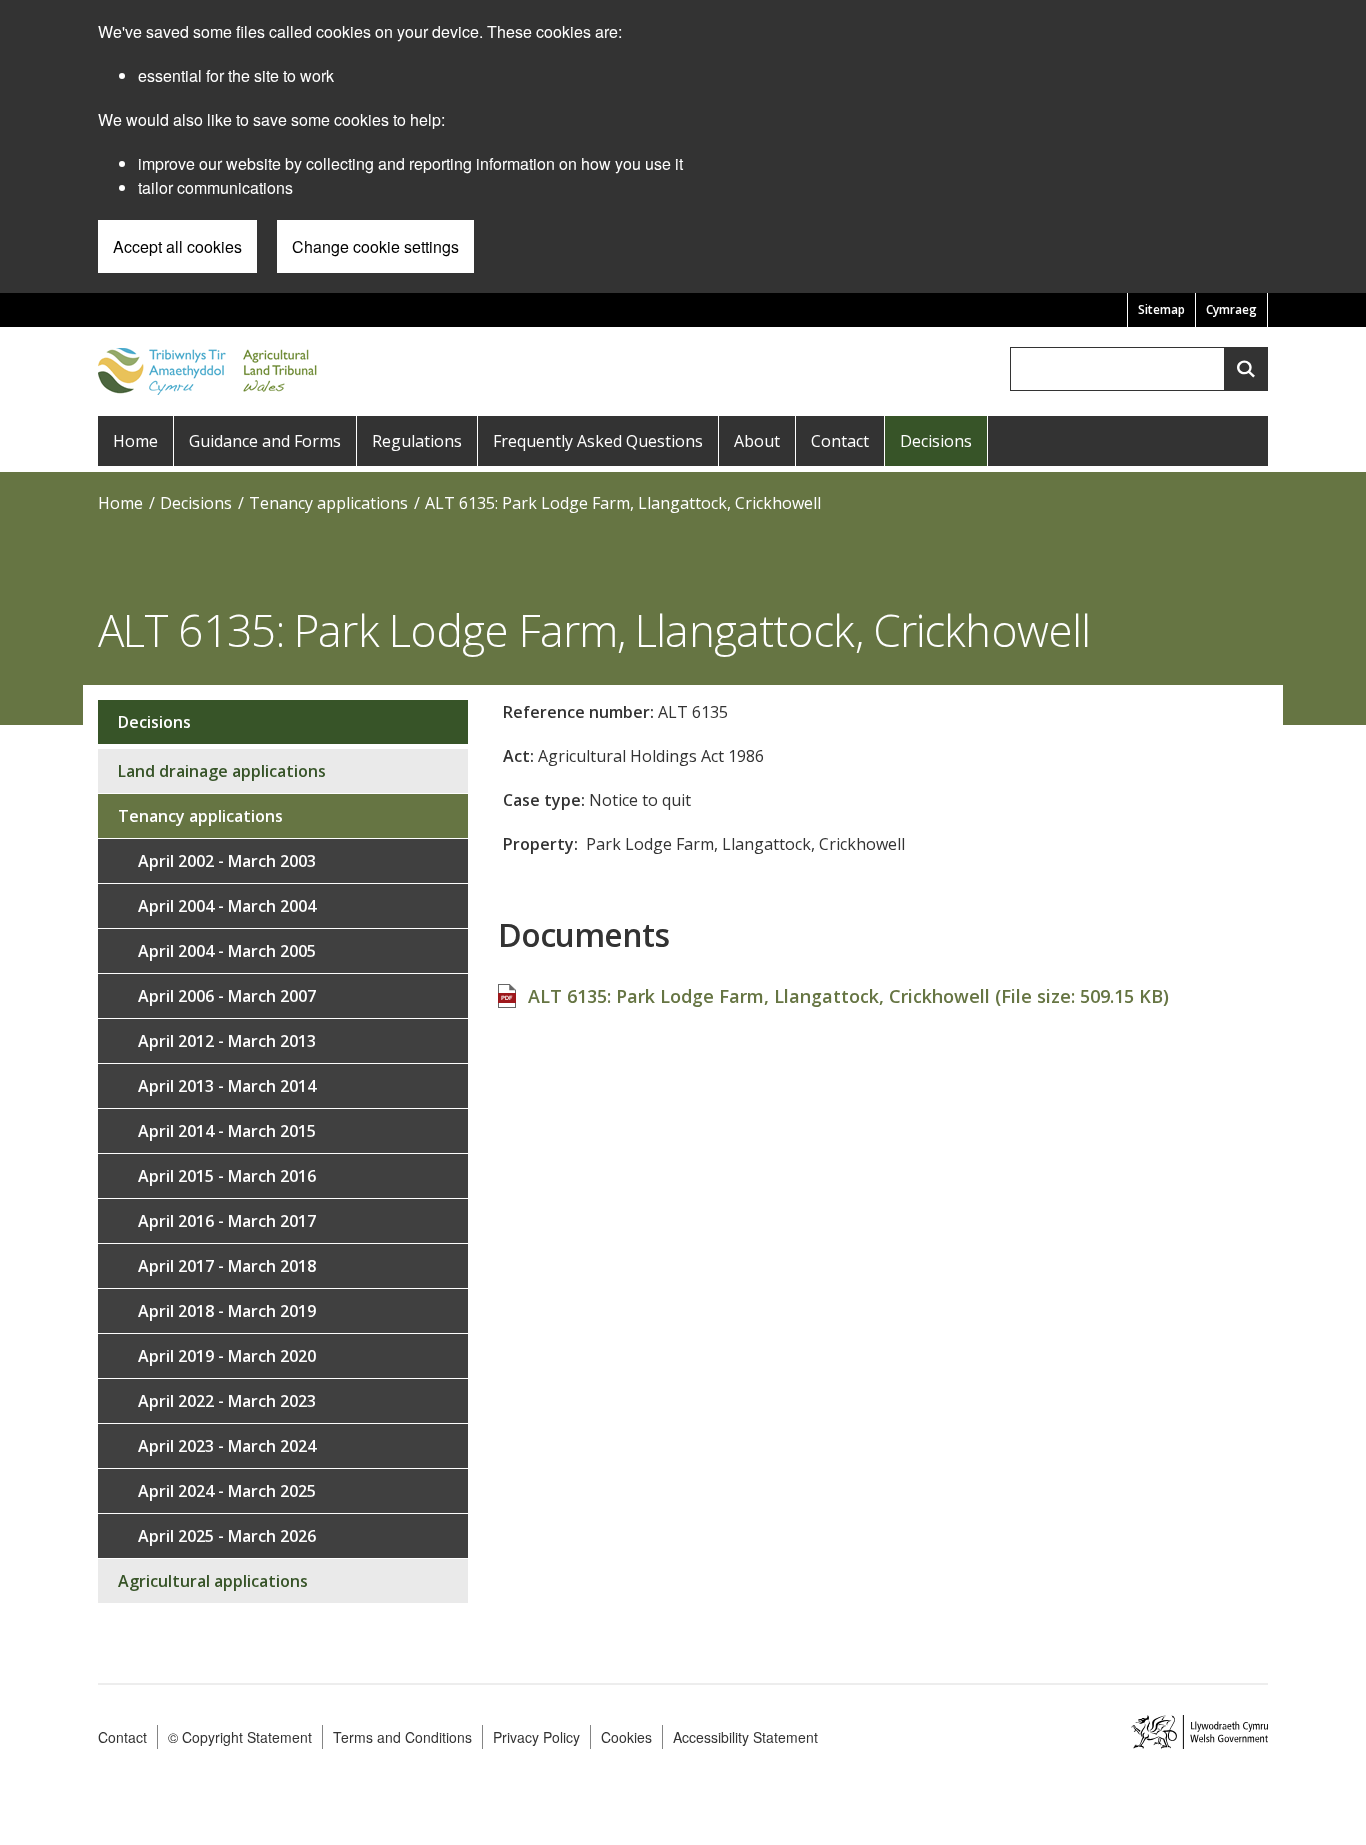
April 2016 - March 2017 (227, 1221)
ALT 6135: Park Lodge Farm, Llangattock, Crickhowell (623, 503)
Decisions (936, 441)
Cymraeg (1231, 309)
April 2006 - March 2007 (227, 996)
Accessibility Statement (745, 1737)
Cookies (626, 1737)
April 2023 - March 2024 (227, 1446)
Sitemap (1161, 309)
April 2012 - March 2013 (227, 1041)
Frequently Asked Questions (598, 441)
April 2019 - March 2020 (227, 1356)
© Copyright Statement (240, 1737)
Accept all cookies (177, 246)
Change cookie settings (375, 246)
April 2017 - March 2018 (227, 1266)
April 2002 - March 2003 (227, 861)
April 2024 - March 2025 (227, 1491)
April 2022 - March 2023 (227, 1401)
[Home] (212, 369)
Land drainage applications (222, 771)
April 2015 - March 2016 (227, 1176)
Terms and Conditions (402, 1737)
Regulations (417, 441)
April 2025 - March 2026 (227, 1536)
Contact (840, 441)
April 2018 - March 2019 (227, 1311)
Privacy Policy (536, 1737)
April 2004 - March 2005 (227, 951)
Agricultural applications (213, 1581)
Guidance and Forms (265, 441)
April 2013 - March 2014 (227, 1086)
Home (135, 441)
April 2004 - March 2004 (227, 906)
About (757, 441)
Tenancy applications (328, 503)
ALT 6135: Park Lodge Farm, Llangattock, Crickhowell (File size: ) (848, 996)
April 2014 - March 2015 (227, 1131)
